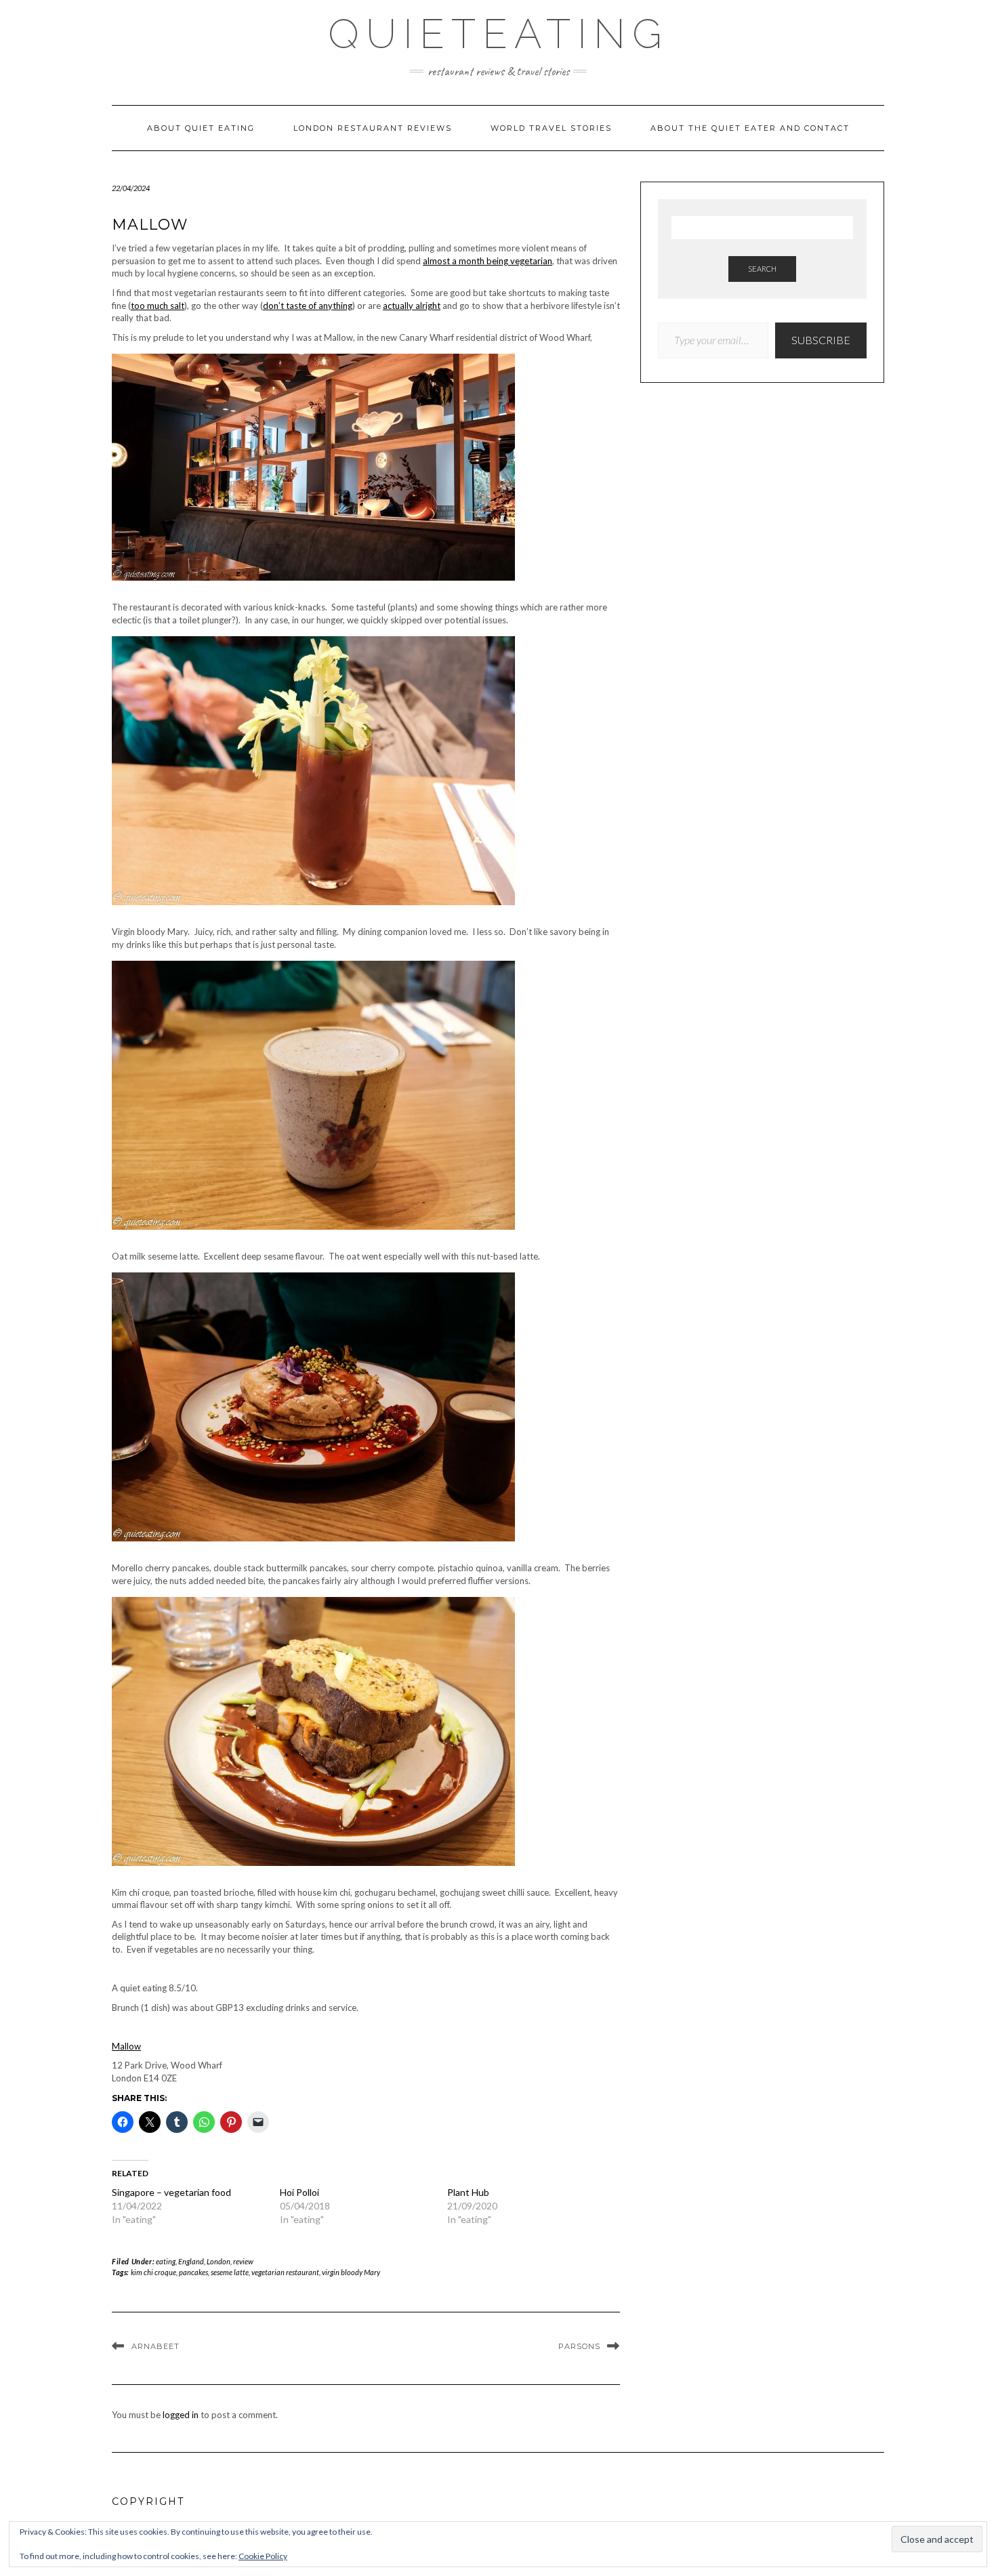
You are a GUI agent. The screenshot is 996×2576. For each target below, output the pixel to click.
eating (166, 2261)
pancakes (193, 2272)
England (191, 2261)
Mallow (126, 2046)
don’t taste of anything (308, 306)
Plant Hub (468, 2192)
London (219, 2261)
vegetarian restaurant (285, 2272)
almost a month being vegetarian (487, 261)
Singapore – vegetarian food (171, 2192)
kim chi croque (153, 2272)
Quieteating (498, 34)
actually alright (412, 306)
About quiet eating (201, 128)
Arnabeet (155, 2346)
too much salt (158, 306)
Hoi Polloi (299, 2192)
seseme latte (230, 2272)
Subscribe (821, 340)
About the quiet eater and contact (750, 128)
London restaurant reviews (373, 128)
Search (762, 269)
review (243, 2261)
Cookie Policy (263, 2556)
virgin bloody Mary (351, 2272)
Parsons (579, 2346)
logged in (181, 2415)
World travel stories (551, 128)
